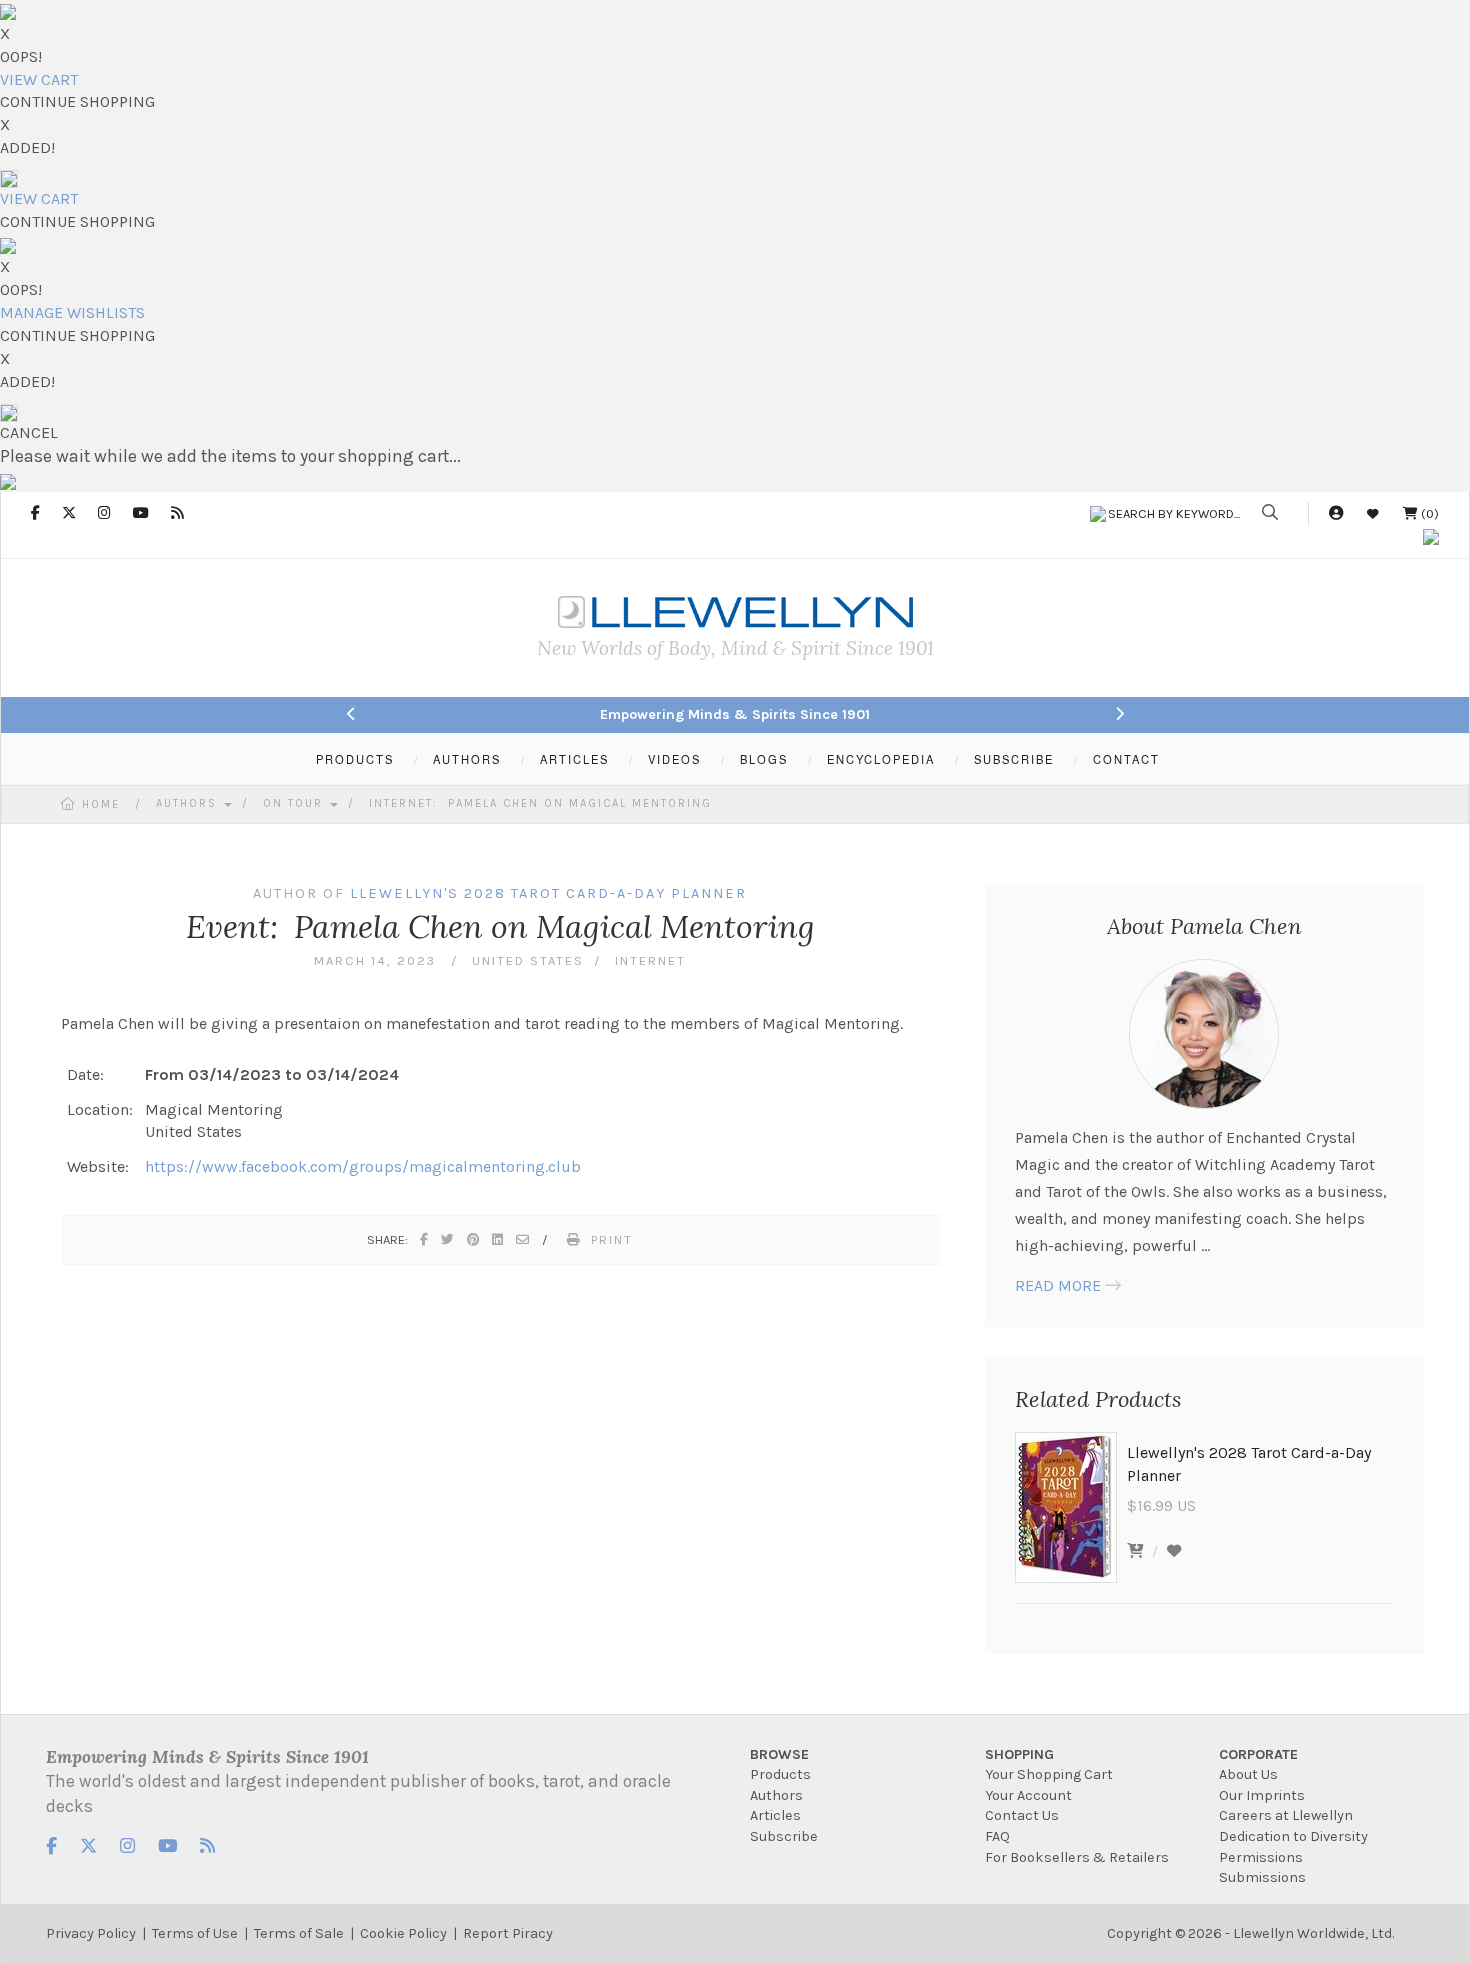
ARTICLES (574, 759)
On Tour (295, 803)
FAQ (997, 1836)
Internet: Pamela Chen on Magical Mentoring (540, 803)
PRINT (612, 1239)
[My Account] (1336, 513)
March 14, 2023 (377, 960)
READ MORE (1058, 1285)
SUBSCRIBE (1014, 759)
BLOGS (764, 759)
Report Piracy (508, 1933)
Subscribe (784, 1836)
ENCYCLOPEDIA (881, 759)
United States (528, 960)
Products (780, 1774)
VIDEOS (674, 759)
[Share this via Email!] (523, 1239)
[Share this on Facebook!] (425, 1239)
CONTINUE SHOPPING (77, 101)
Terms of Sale (299, 1933)
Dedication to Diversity (1293, 1836)
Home (101, 804)
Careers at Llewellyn (1286, 1815)
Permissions (1261, 1857)
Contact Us (1022, 1815)
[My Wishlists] (1373, 513)
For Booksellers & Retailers (1077, 1857)
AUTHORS (467, 759)
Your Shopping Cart (1049, 1774)
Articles (775, 1815)
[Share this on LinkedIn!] (498, 1239)
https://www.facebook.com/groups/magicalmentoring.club (363, 1166)
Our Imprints (1262, 1795)
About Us (1248, 1774)
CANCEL (29, 432)
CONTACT (1126, 759)
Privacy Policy (91, 1933)
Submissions (1262, 1877)
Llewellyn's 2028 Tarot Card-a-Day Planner (548, 893)
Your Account (1028, 1795)
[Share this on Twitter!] (448, 1239)
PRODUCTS (355, 759)
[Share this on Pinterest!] (474, 1239)
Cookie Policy (403, 1933)
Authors (189, 803)
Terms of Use (195, 1933)
